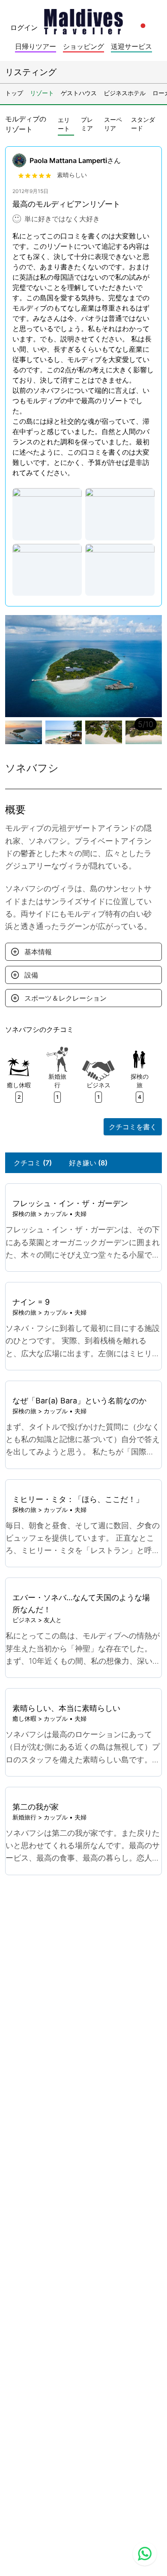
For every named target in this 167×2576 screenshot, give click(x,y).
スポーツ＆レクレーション (66, 998)
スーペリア (113, 124)
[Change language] (143, 26)
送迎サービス (131, 46)
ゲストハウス (79, 93)
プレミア (87, 124)
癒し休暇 (24, 1718)
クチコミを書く (133, 1127)
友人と (53, 1620)
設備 (31, 975)
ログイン (24, 27)
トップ (14, 93)
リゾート (42, 93)
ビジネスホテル (125, 93)
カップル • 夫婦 (65, 1214)
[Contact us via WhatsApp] (145, 2554)
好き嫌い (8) (88, 1163)
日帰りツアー (36, 46)
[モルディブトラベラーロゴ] (83, 19)
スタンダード (143, 124)
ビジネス (24, 1620)
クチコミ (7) (33, 1163)
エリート (64, 124)
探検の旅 (24, 1214)
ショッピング (83, 46)
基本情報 (38, 952)
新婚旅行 (24, 1817)
